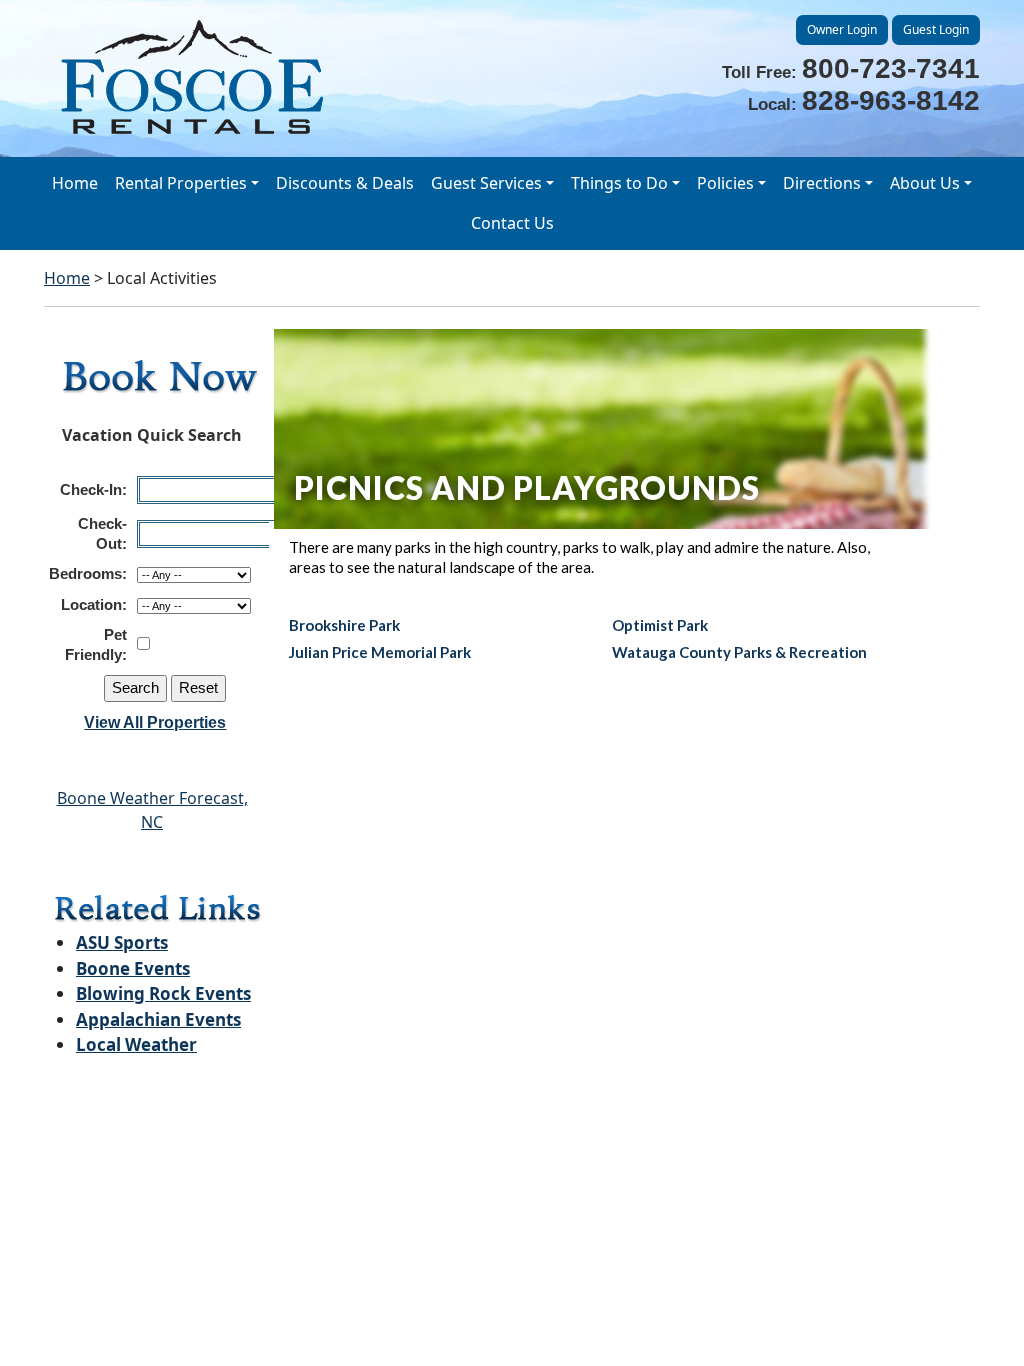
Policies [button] (725, 183)
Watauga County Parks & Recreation (739, 652)
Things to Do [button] (619, 183)
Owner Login (842, 29)
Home (75, 183)
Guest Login (936, 29)
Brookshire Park (344, 625)
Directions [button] (822, 183)
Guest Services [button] (486, 183)
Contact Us (512, 223)
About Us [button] (925, 183)
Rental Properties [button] (181, 183)
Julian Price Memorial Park (380, 652)
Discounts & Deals (345, 183)
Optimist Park (660, 625)
